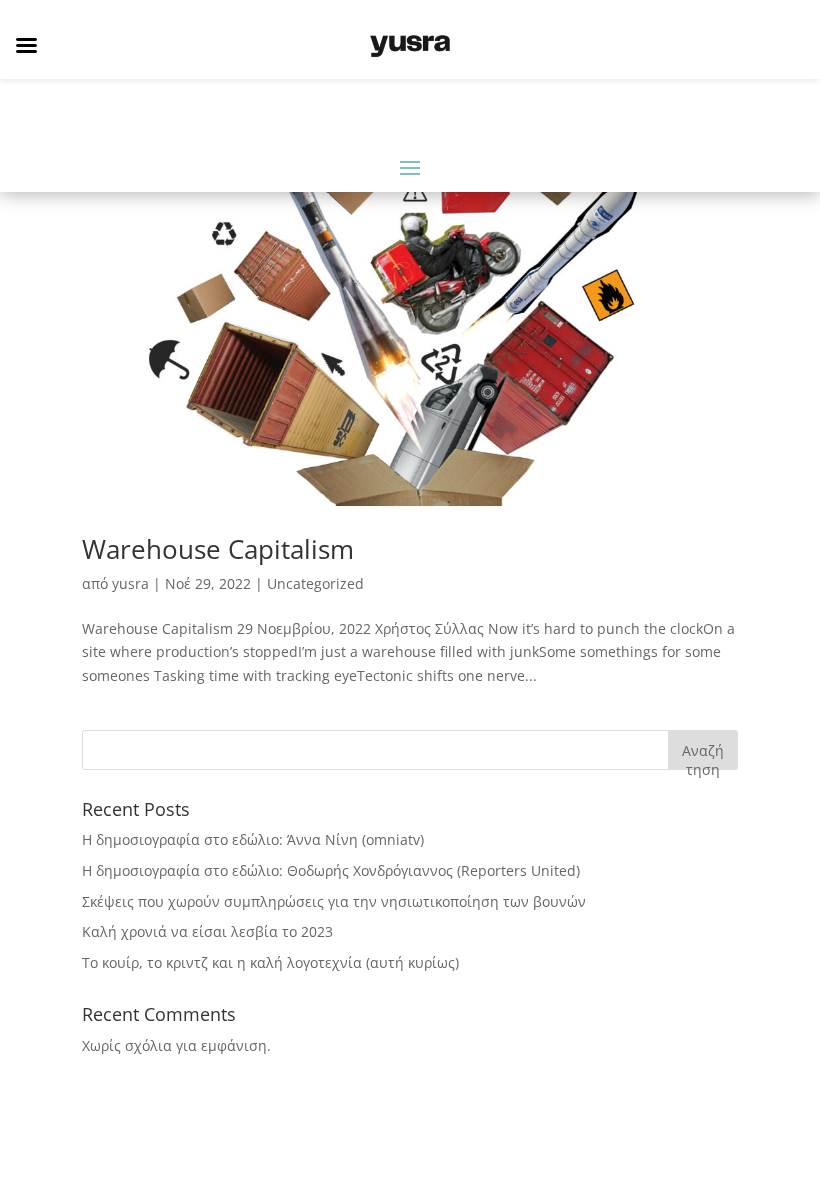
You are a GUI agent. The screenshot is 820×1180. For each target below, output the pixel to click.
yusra (130, 583)
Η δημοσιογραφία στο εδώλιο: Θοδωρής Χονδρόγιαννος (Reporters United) (331, 870)
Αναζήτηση (703, 755)
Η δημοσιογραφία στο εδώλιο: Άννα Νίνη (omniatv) (253, 839)
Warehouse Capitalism (218, 549)
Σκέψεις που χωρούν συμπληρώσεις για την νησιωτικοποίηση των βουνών (334, 901)
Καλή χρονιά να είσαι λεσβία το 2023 (207, 931)
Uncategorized (315, 583)
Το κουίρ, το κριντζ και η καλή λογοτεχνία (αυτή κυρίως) (270, 962)
